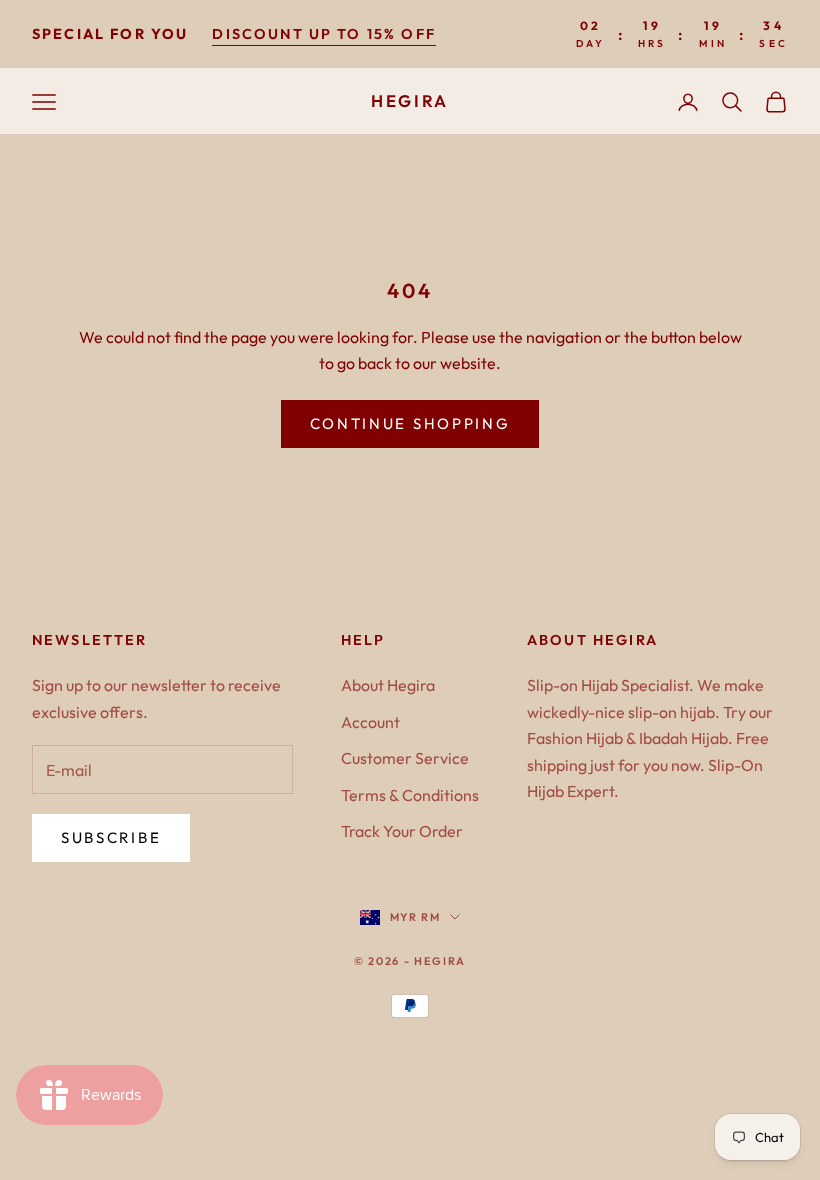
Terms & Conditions (410, 795)
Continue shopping (410, 423)
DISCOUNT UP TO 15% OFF (324, 34)
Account (370, 722)
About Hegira (388, 685)
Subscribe (111, 837)
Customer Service (405, 758)
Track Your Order (402, 831)
